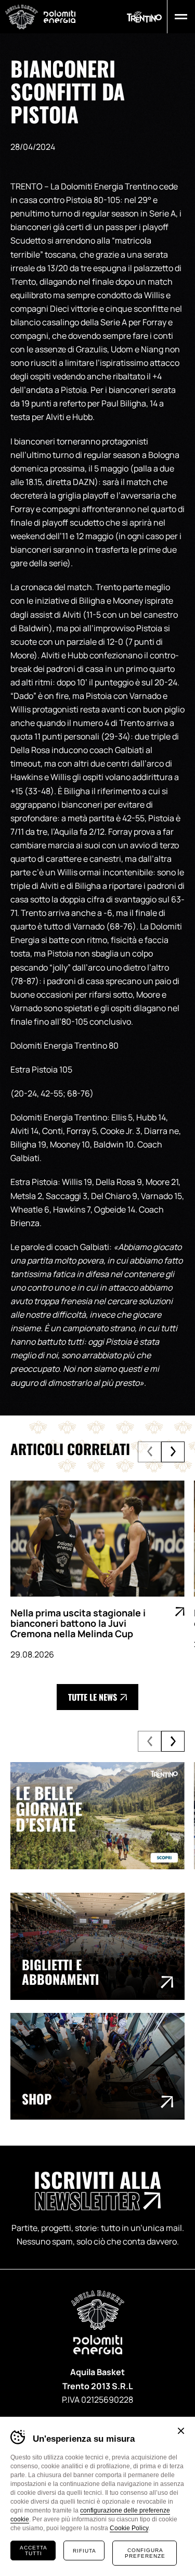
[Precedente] (149, 1452)
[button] (179, 17)
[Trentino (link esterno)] (144, 17)
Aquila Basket (22, 17)
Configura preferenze (145, 2553)
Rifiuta (84, 2551)
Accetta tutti (34, 2551)
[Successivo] (173, 1452)
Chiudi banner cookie (181, 2431)
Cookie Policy (129, 2528)
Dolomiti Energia (60, 16)
